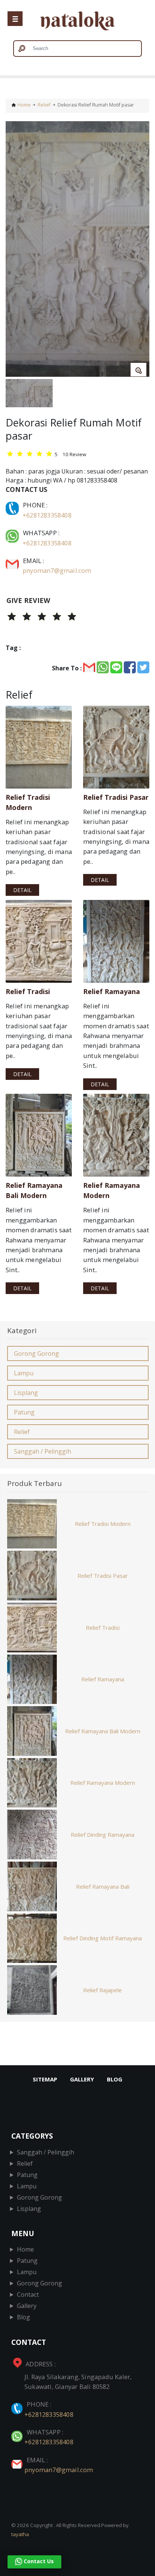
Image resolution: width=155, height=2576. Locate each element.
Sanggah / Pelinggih (43, 1451)
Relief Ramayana (103, 1679)
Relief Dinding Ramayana (103, 1835)
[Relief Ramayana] (116, 941)
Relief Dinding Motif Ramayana (103, 1938)
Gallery (82, 2079)
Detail (22, 890)
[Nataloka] (77, 22)
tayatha (20, 2534)
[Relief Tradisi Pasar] (116, 747)
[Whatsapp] (13, 533)
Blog (115, 2079)
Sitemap (45, 2079)
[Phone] (13, 505)
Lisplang (26, 1393)
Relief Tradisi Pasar (103, 1576)
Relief (44, 105)
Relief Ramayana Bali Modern (103, 1731)
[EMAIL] (13, 561)
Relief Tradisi (103, 1628)
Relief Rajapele (103, 1990)
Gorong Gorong (36, 1353)
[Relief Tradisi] (39, 941)
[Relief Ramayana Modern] (116, 1135)
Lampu (24, 1373)
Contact (28, 2294)
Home (24, 105)
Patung (24, 1412)
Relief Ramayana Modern (103, 1783)
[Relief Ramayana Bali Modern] (39, 1135)
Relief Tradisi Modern (103, 1524)
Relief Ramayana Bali (103, 1886)
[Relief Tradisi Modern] (39, 747)
